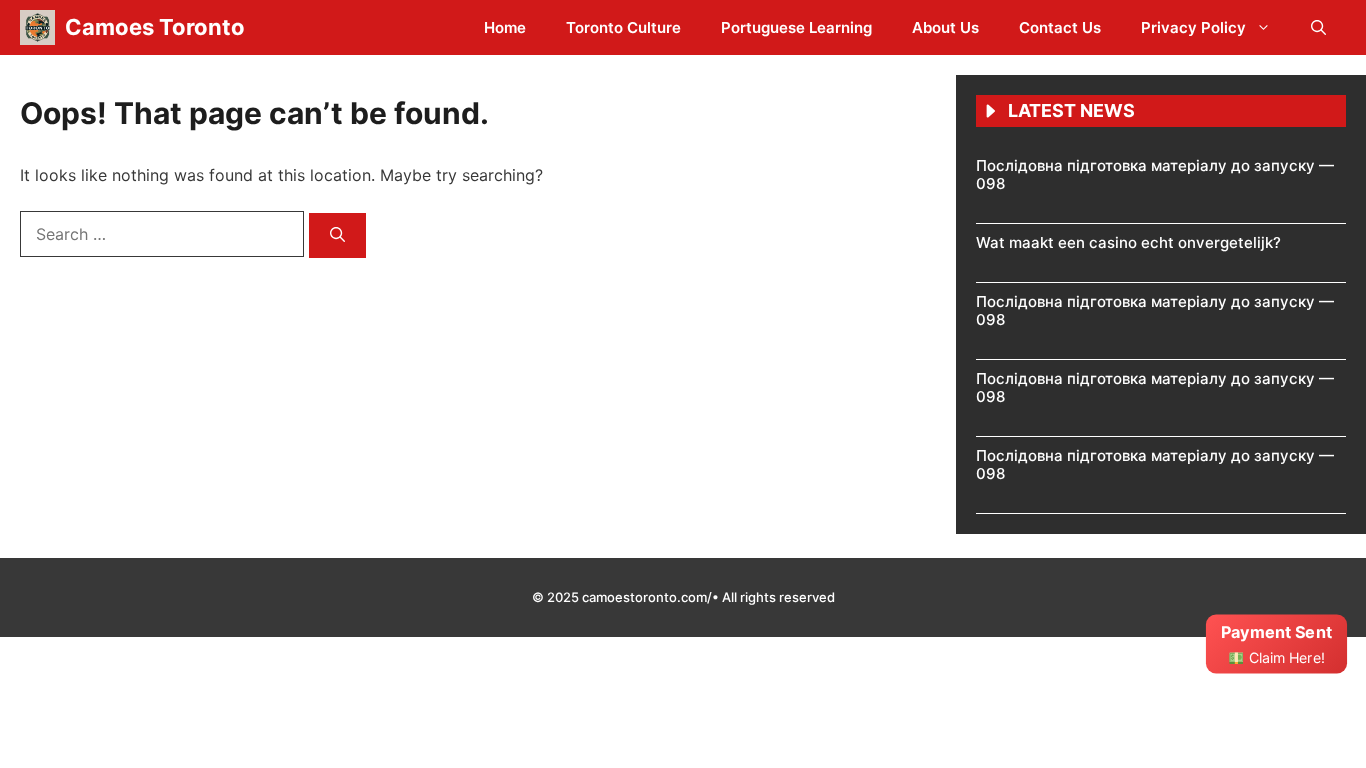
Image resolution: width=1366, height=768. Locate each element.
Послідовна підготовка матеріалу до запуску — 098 (1155, 174)
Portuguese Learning (796, 27)
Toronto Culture (623, 27)
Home (505, 27)
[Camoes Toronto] (37, 27)
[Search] (337, 235)
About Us (945, 27)
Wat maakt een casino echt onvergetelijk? (1128, 242)
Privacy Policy (1193, 27)
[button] (1318, 27)
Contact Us (1060, 27)
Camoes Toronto (155, 27)
